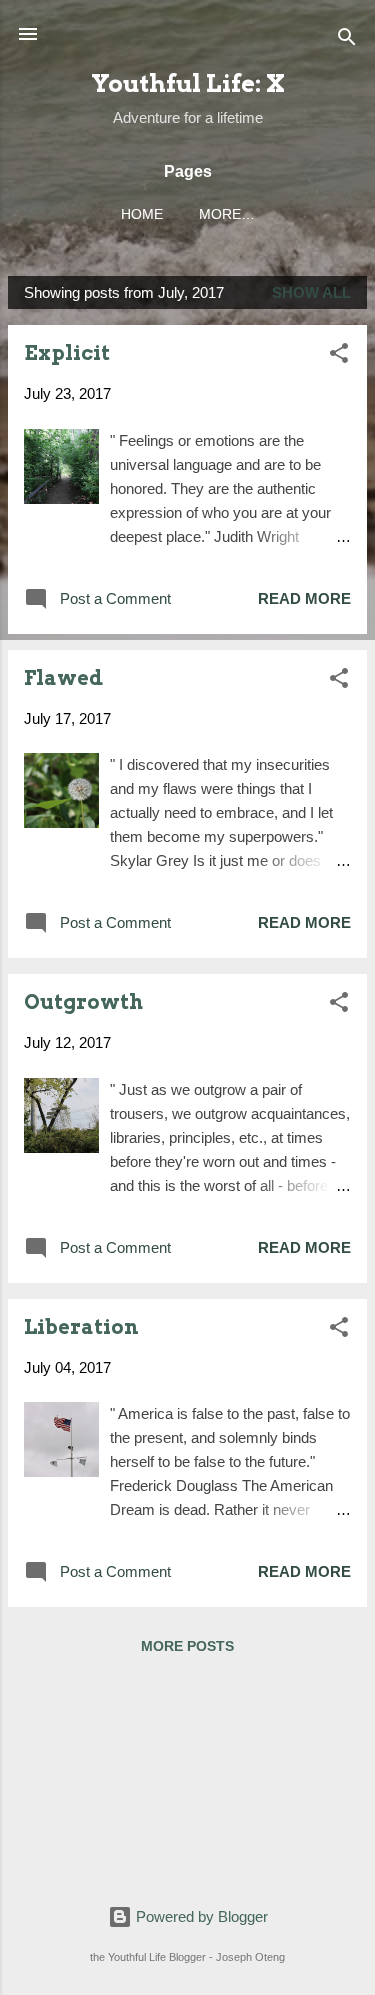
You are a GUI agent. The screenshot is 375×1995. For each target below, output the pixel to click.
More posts (187, 1646)
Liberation (81, 1327)
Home (142, 214)
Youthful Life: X (188, 83)
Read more (304, 598)
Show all (311, 292)
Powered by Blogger (200, 1916)
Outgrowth (83, 1002)
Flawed (63, 678)
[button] (339, 356)
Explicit (67, 353)
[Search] (347, 40)
